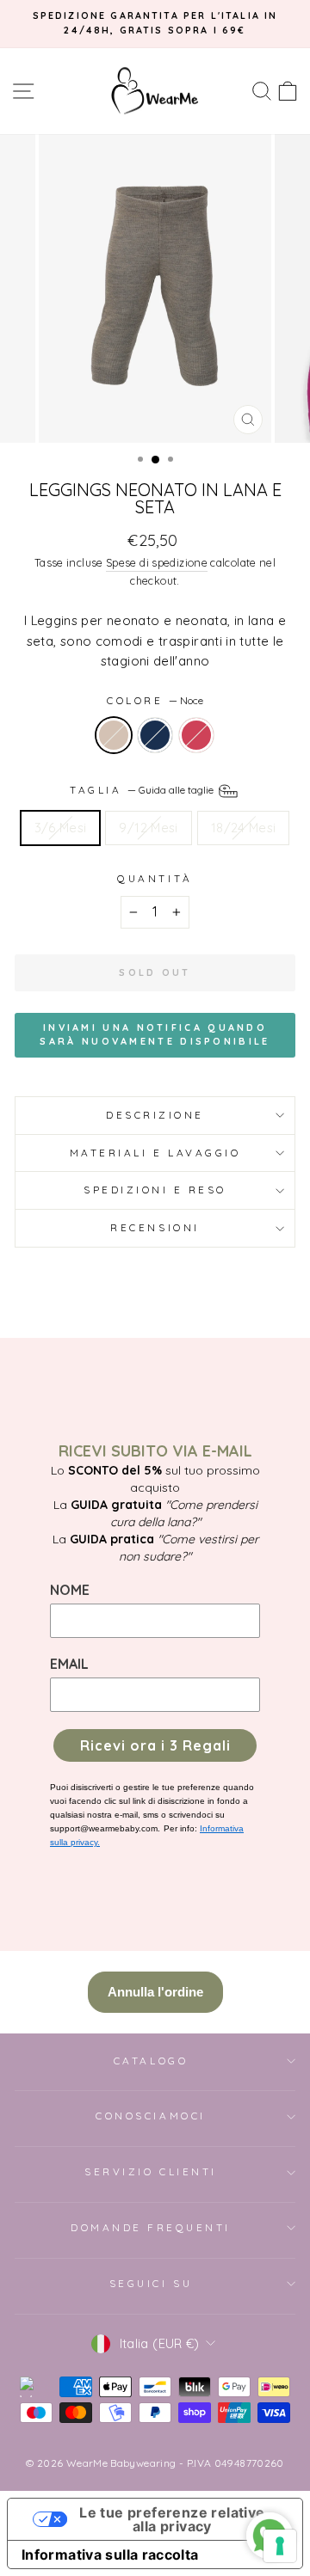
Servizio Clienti (151, 2171)
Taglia (143, 790)
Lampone (196, 735)
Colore (155, 700)
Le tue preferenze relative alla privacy (172, 2519)
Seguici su (151, 2283)
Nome (70, 1590)
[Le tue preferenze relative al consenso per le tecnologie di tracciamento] (280, 2546)
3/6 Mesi (61, 828)
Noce (114, 735)
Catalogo (151, 2061)
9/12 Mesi (148, 828)
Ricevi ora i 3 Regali (155, 1745)
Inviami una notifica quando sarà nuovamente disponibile (155, 1034)
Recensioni (155, 1227)
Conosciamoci (150, 2116)
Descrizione (155, 1115)
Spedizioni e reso (155, 1190)
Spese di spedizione (157, 562)
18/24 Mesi (244, 828)
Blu (155, 735)
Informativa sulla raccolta (110, 2555)
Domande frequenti (151, 2227)
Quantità (155, 878)
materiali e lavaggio (155, 1153)
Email (69, 1664)
